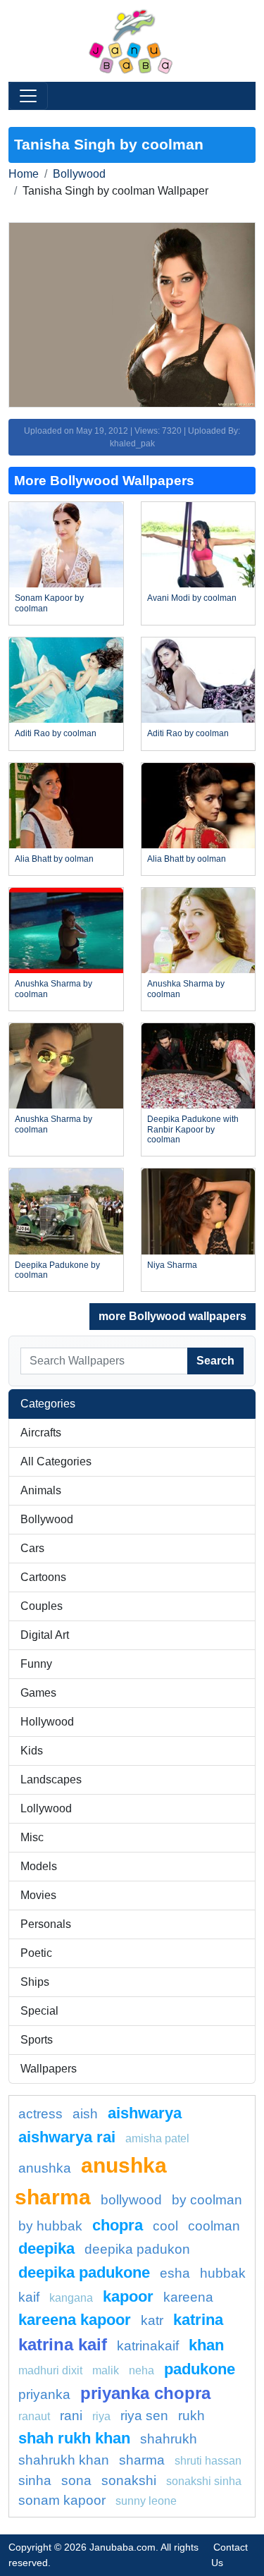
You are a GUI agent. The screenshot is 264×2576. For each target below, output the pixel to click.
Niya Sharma (172, 1265)
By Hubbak (50, 2226)
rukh (191, 2416)
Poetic (36, 1953)
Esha (175, 2273)
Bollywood (79, 174)
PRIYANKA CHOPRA (145, 2393)
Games (38, 1693)
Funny (36, 1664)
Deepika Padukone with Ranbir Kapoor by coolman (193, 1129)
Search (215, 1361)
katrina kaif (63, 2344)
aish (85, 2114)
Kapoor (128, 2296)
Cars (32, 1548)
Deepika (46, 2248)
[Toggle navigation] (28, 96)
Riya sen (144, 2416)
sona (76, 2480)
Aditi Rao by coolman (56, 733)
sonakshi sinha (204, 2481)
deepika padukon (137, 2249)
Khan (206, 2345)
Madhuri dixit (50, 2370)
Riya (101, 2416)
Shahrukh (169, 2439)
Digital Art (45, 1635)
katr (152, 2320)
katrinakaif (148, 2346)
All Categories (56, 1461)
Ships (35, 1982)
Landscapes (51, 1780)
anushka (45, 2168)
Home (24, 174)
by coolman (207, 2200)
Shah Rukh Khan (74, 2438)
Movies (38, 1895)
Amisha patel (157, 2138)
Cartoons (43, 1577)
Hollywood (47, 1722)
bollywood (131, 2200)
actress (40, 2114)
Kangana (71, 2298)
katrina (198, 2320)
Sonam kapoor (62, 2500)
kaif (29, 2297)
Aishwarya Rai (67, 2137)
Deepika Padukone (84, 2272)
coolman (214, 2226)
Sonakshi (129, 2480)
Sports (37, 2040)
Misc (32, 1837)
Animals (41, 1490)
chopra (118, 2225)
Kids (32, 1751)
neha (142, 2370)
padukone (200, 2369)
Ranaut (34, 2416)
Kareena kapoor (75, 2320)
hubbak (223, 2273)
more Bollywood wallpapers (172, 1316)
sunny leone (146, 2501)
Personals (46, 1924)
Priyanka (44, 2394)
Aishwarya (145, 2113)
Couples (42, 1606)
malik (106, 2370)
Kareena (188, 2297)
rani (71, 2416)
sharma (142, 2460)
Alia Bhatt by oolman (54, 859)
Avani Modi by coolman (192, 598)
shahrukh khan (64, 2460)
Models (39, 1866)
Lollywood (46, 1808)
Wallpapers (49, 2069)
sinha (35, 2480)
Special (39, 2011)
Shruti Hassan (208, 2461)
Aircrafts (41, 1433)
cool (165, 2226)
